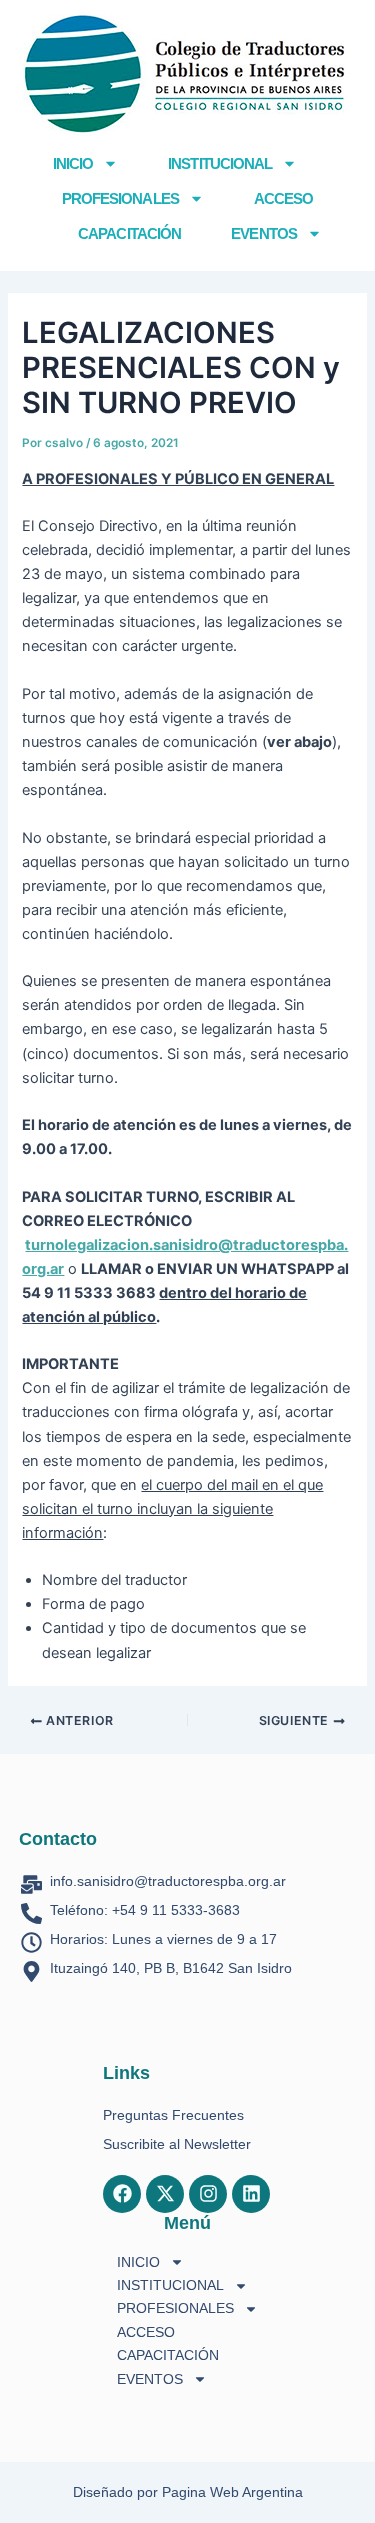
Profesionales (120, 198)
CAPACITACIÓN (129, 233)
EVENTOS (264, 233)
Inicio (73, 163)
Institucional (220, 163)
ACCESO (284, 198)
